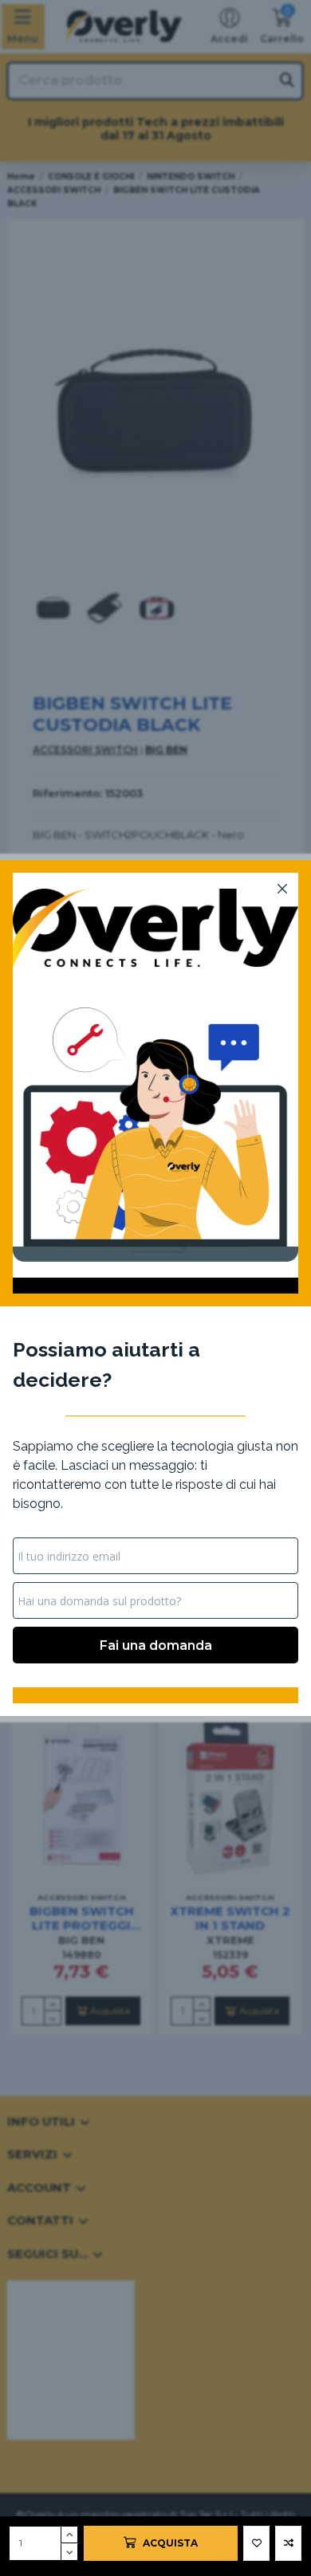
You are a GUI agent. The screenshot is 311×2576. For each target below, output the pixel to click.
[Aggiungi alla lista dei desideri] (256, 2543)
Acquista (170, 2543)
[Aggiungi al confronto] (288, 2543)
